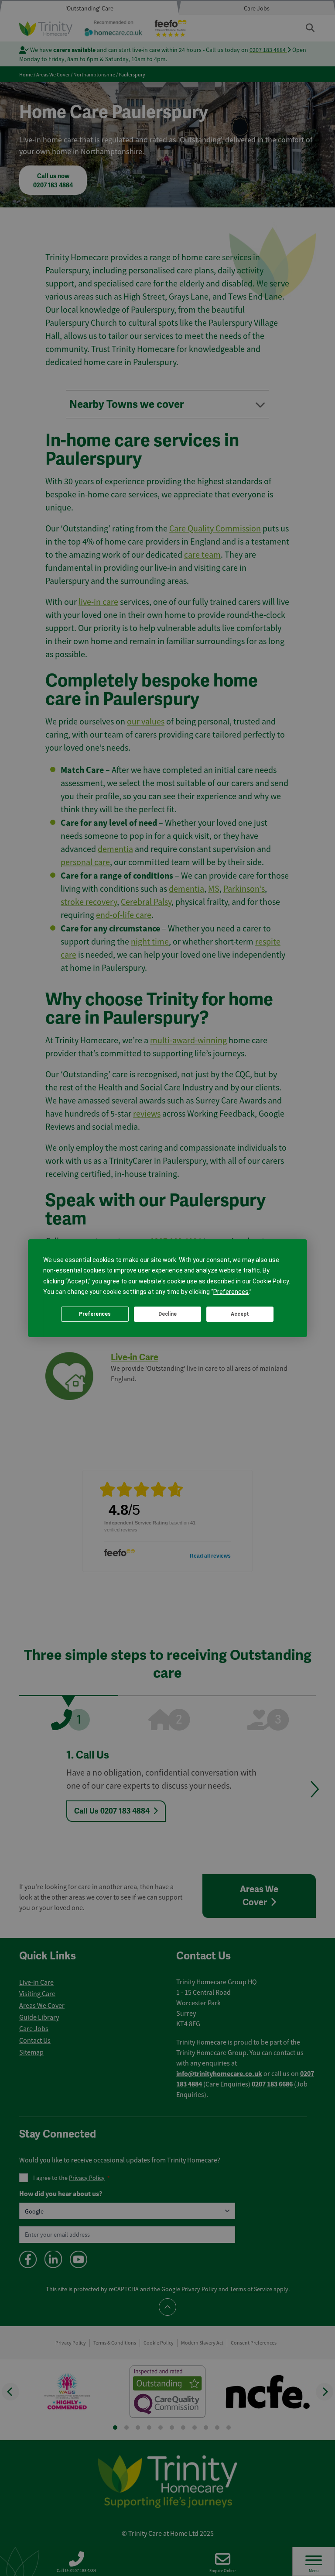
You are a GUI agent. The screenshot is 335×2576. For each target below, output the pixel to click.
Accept (240, 1314)
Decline (167, 1314)
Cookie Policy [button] (271, 1281)
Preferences (95, 1314)
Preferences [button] (231, 1292)
